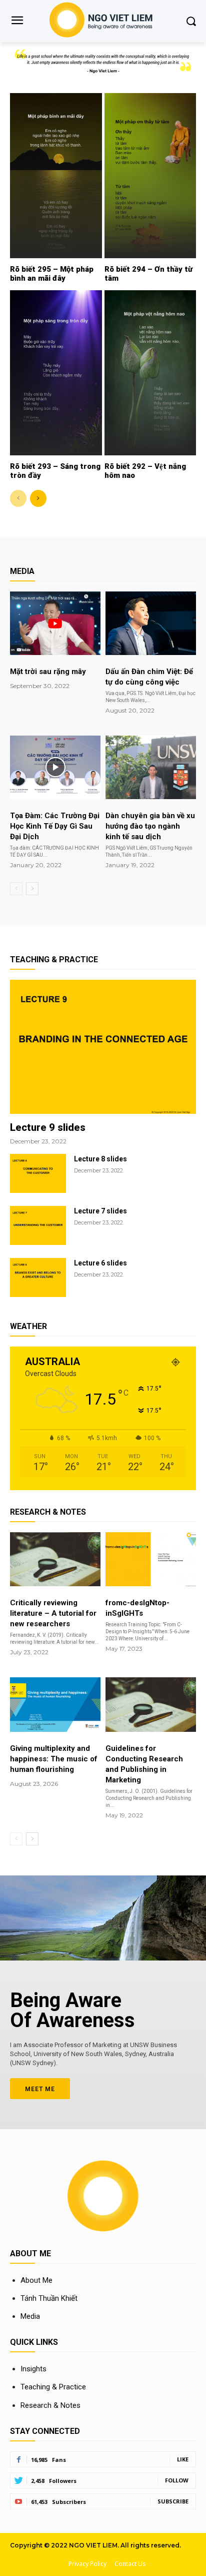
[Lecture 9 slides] (103, 1047)
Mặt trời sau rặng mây (48, 672)
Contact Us (130, 2564)
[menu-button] (17, 22)
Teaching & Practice (53, 2387)
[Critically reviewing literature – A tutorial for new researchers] (55, 1559)
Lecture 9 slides (48, 1127)
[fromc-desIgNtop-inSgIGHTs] (151, 1559)
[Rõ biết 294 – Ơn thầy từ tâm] (150, 176)
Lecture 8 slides (100, 1159)
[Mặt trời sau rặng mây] (55, 623)
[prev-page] (18, 498)
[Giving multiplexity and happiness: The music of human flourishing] (55, 1705)
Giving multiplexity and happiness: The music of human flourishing (54, 1759)
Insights (33, 2369)
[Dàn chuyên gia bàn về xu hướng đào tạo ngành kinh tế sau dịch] (151, 767)
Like (183, 2459)
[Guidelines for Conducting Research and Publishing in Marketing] (151, 1705)
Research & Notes (50, 2405)
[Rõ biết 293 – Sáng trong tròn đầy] (56, 373)
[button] (191, 21)
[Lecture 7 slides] (38, 1225)
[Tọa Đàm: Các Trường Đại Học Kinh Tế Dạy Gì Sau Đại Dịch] (55, 767)
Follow (177, 2480)
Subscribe (173, 2501)
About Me (36, 2280)
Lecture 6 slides (100, 1263)
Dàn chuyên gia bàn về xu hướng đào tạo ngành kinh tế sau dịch (150, 826)
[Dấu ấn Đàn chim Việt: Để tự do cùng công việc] (151, 623)
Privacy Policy (87, 2564)
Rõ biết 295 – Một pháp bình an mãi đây (52, 274)
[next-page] (38, 498)
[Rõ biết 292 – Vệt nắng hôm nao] (150, 373)
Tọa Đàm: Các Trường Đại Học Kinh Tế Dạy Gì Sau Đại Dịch (55, 826)
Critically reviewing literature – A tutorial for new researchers (53, 1613)
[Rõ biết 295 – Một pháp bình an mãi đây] (56, 176)
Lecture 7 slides (100, 1211)
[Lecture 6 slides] (38, 1277)
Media (30, 2316)
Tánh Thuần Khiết (49, 2298)
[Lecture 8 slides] (38, 1173)
